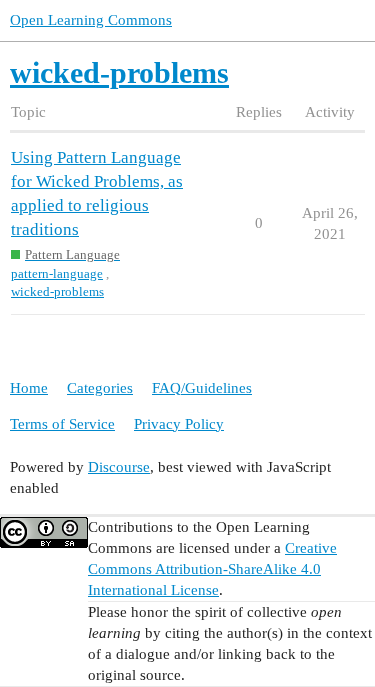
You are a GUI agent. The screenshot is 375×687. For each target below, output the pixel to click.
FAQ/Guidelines (202, 388)
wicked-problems (57, 291)
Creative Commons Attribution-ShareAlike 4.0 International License (212, 569)
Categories (100, 388)
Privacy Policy (179, 424)
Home (29, 388)
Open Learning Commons (91, 20)
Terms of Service (62, 424)
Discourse (119, 467)
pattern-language (57, 273)
